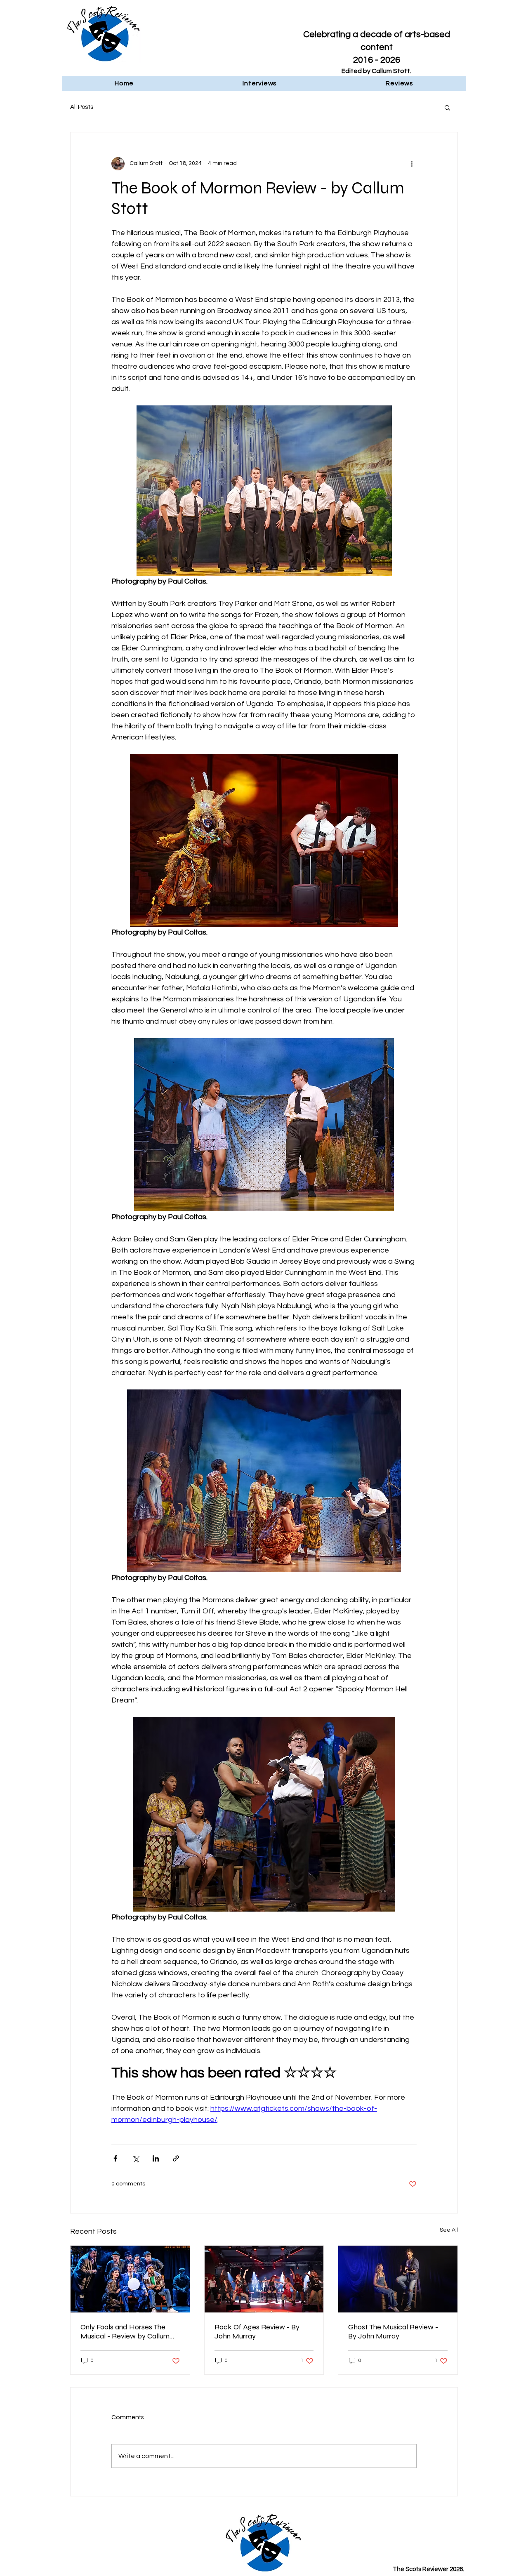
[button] (447, 107)
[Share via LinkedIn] (156, 2158)
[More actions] (412, 164)
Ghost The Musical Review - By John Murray (393, 2331)
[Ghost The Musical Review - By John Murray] (398, 2279)
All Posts (82, 107)
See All (449, 2230)
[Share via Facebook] (115, 2158)
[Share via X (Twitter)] (136, 2158)
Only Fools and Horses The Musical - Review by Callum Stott (125, 2331)
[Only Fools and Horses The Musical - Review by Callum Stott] (130, 2279)
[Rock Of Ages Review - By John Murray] (264, 2279)
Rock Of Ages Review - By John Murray (257, 2331)
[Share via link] (176, 2158)
